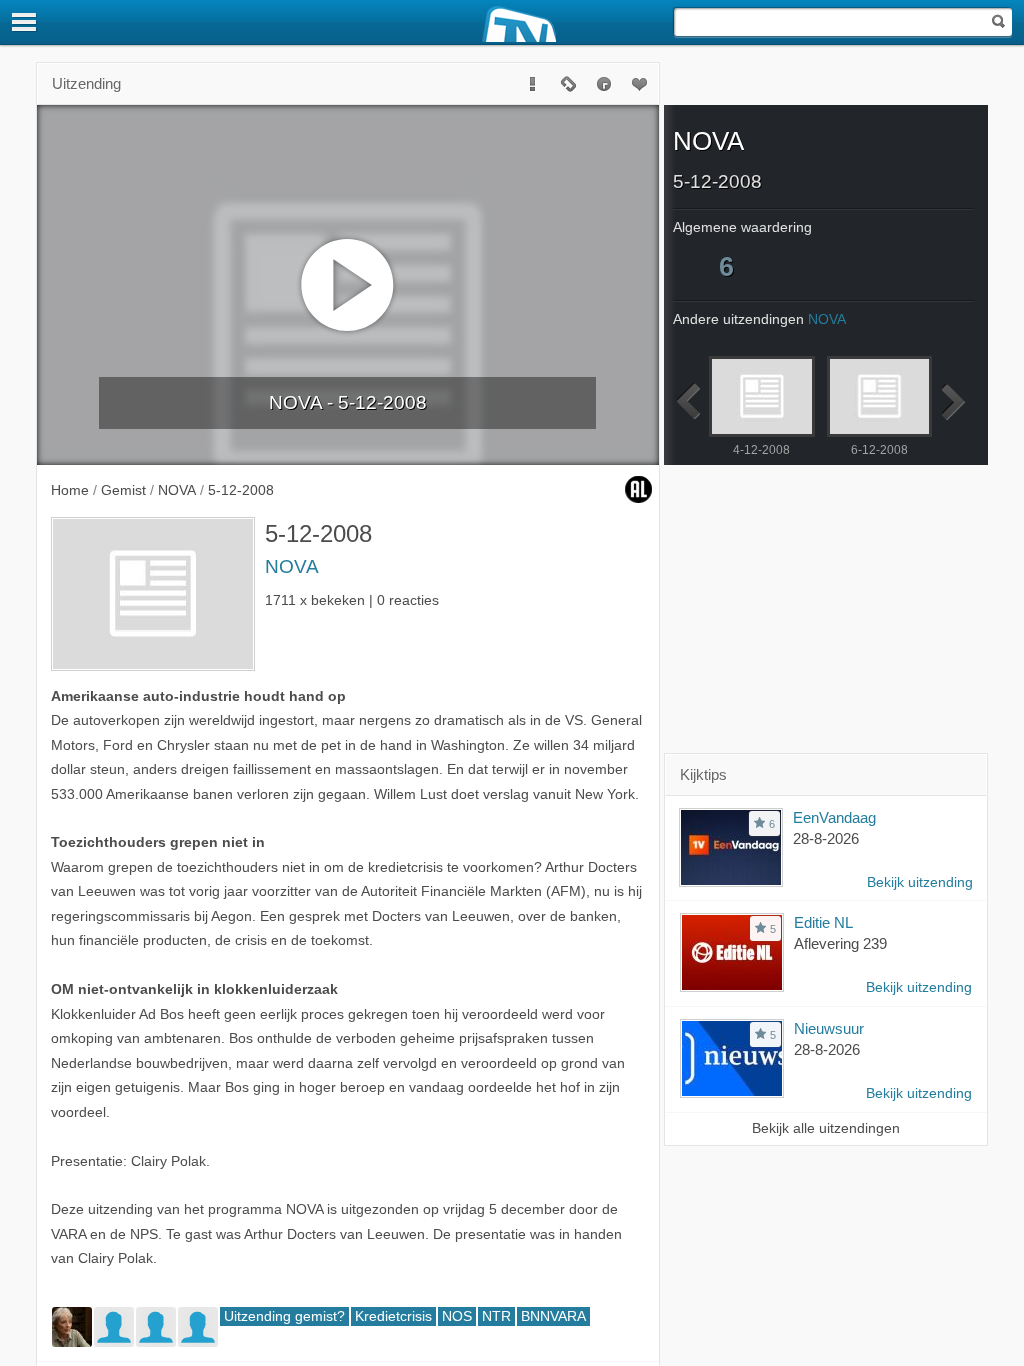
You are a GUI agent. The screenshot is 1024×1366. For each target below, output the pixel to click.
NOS (457, 1316)
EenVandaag (834, 817)
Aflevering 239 (840, 943)
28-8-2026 (826, 838)
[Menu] (25, 22)
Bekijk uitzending (920, 882)
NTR (496, 1316)
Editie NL (823, 922)
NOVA (292, 566)
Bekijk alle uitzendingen (826, 1128)
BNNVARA (553, 1316)
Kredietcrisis (393, 1316)
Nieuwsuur (829, 1028)
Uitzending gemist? (284, 1316)
